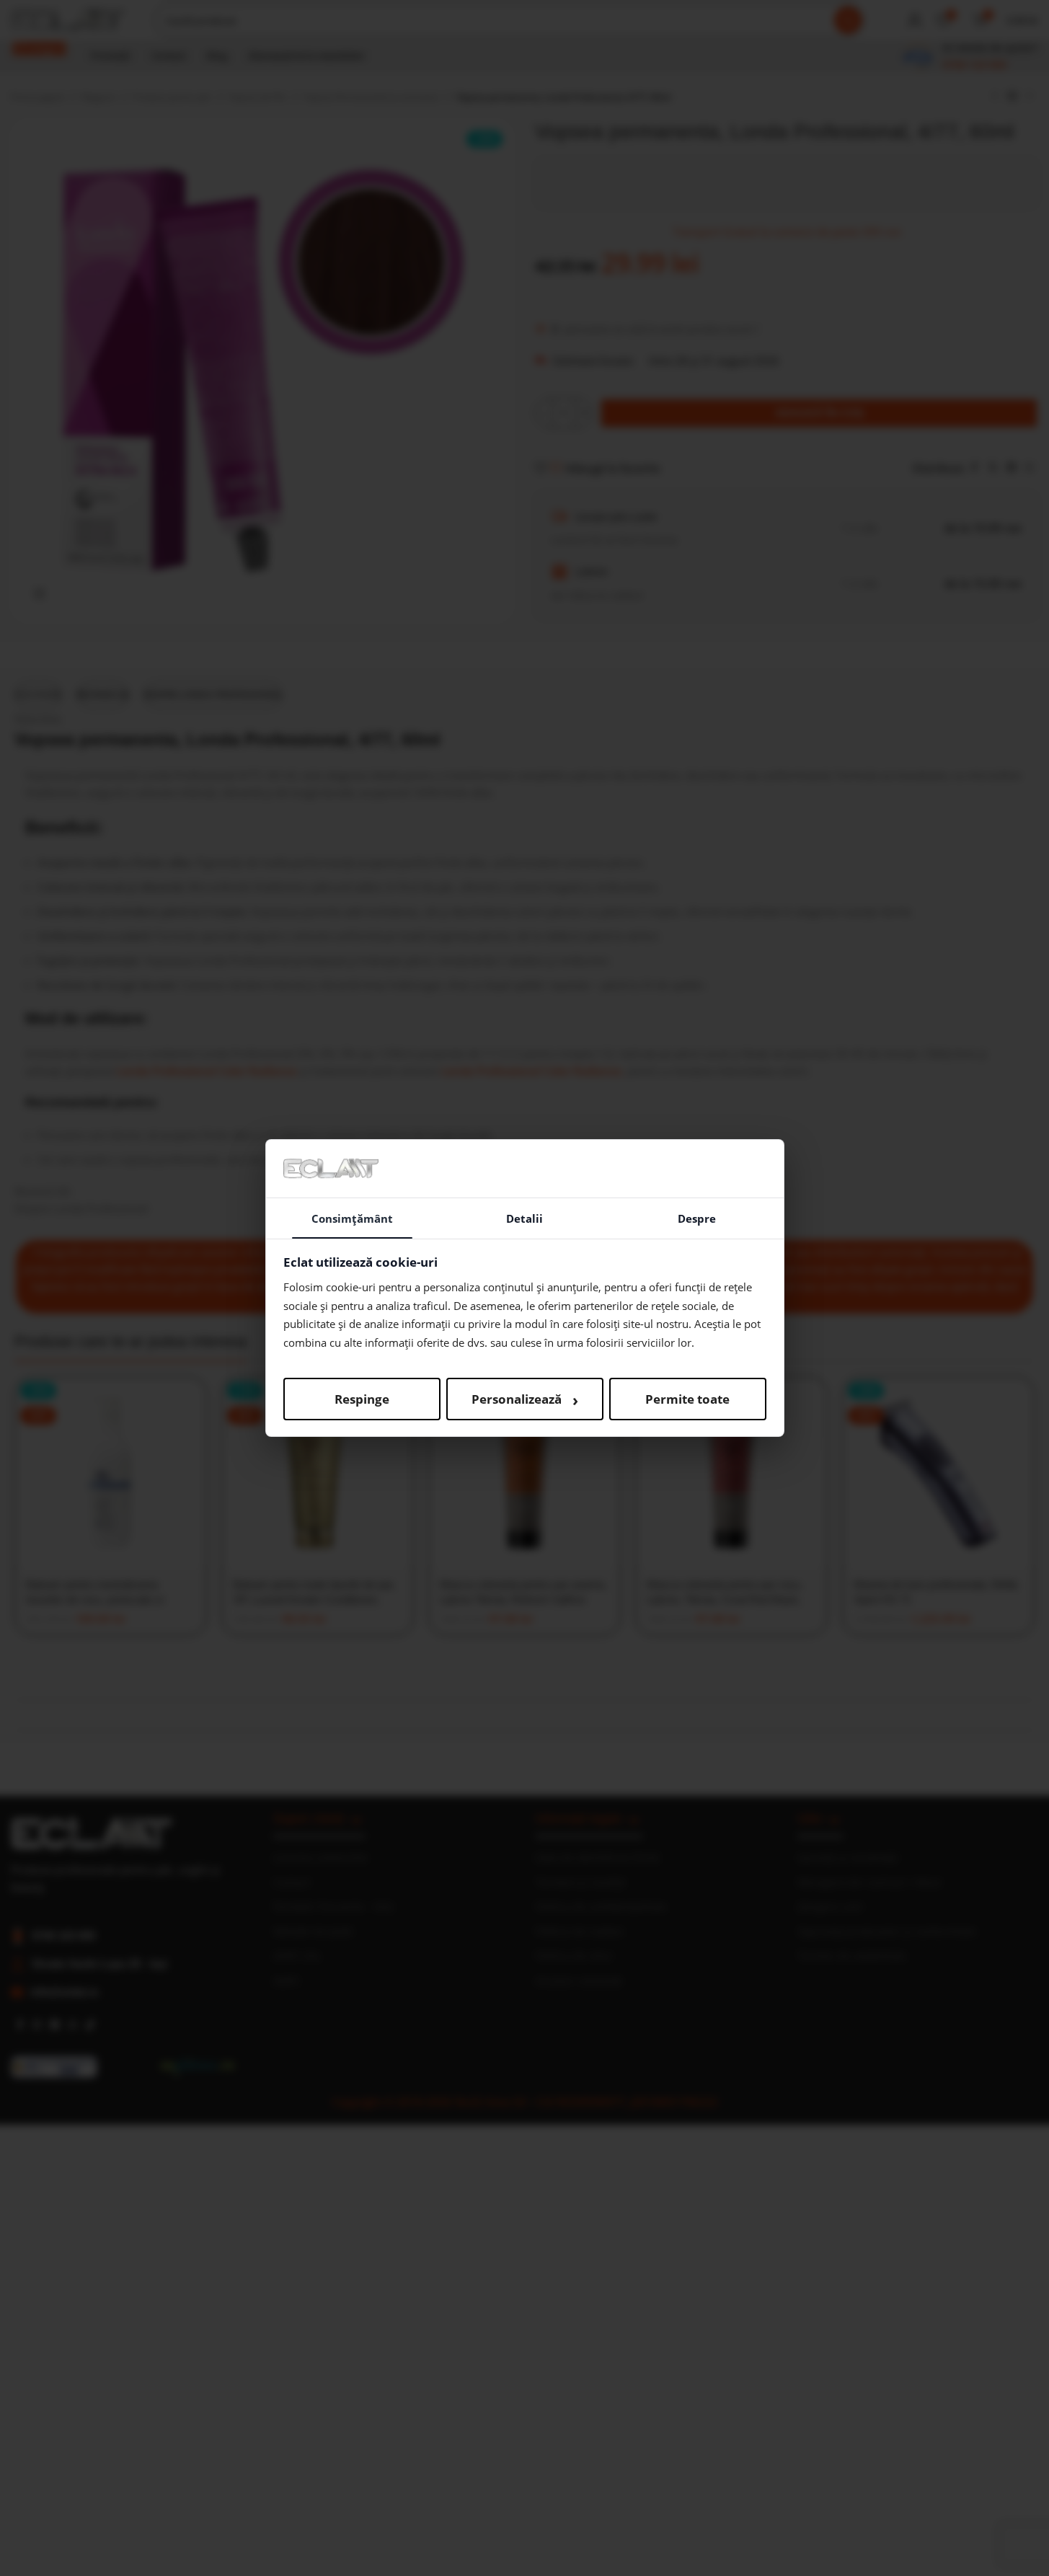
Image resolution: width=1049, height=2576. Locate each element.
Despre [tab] (697, 1218)
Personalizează (525, 1399)
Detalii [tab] (524, 1218)
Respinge (362, 1399)
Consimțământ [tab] (352, 1218)
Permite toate (687, 1399)
